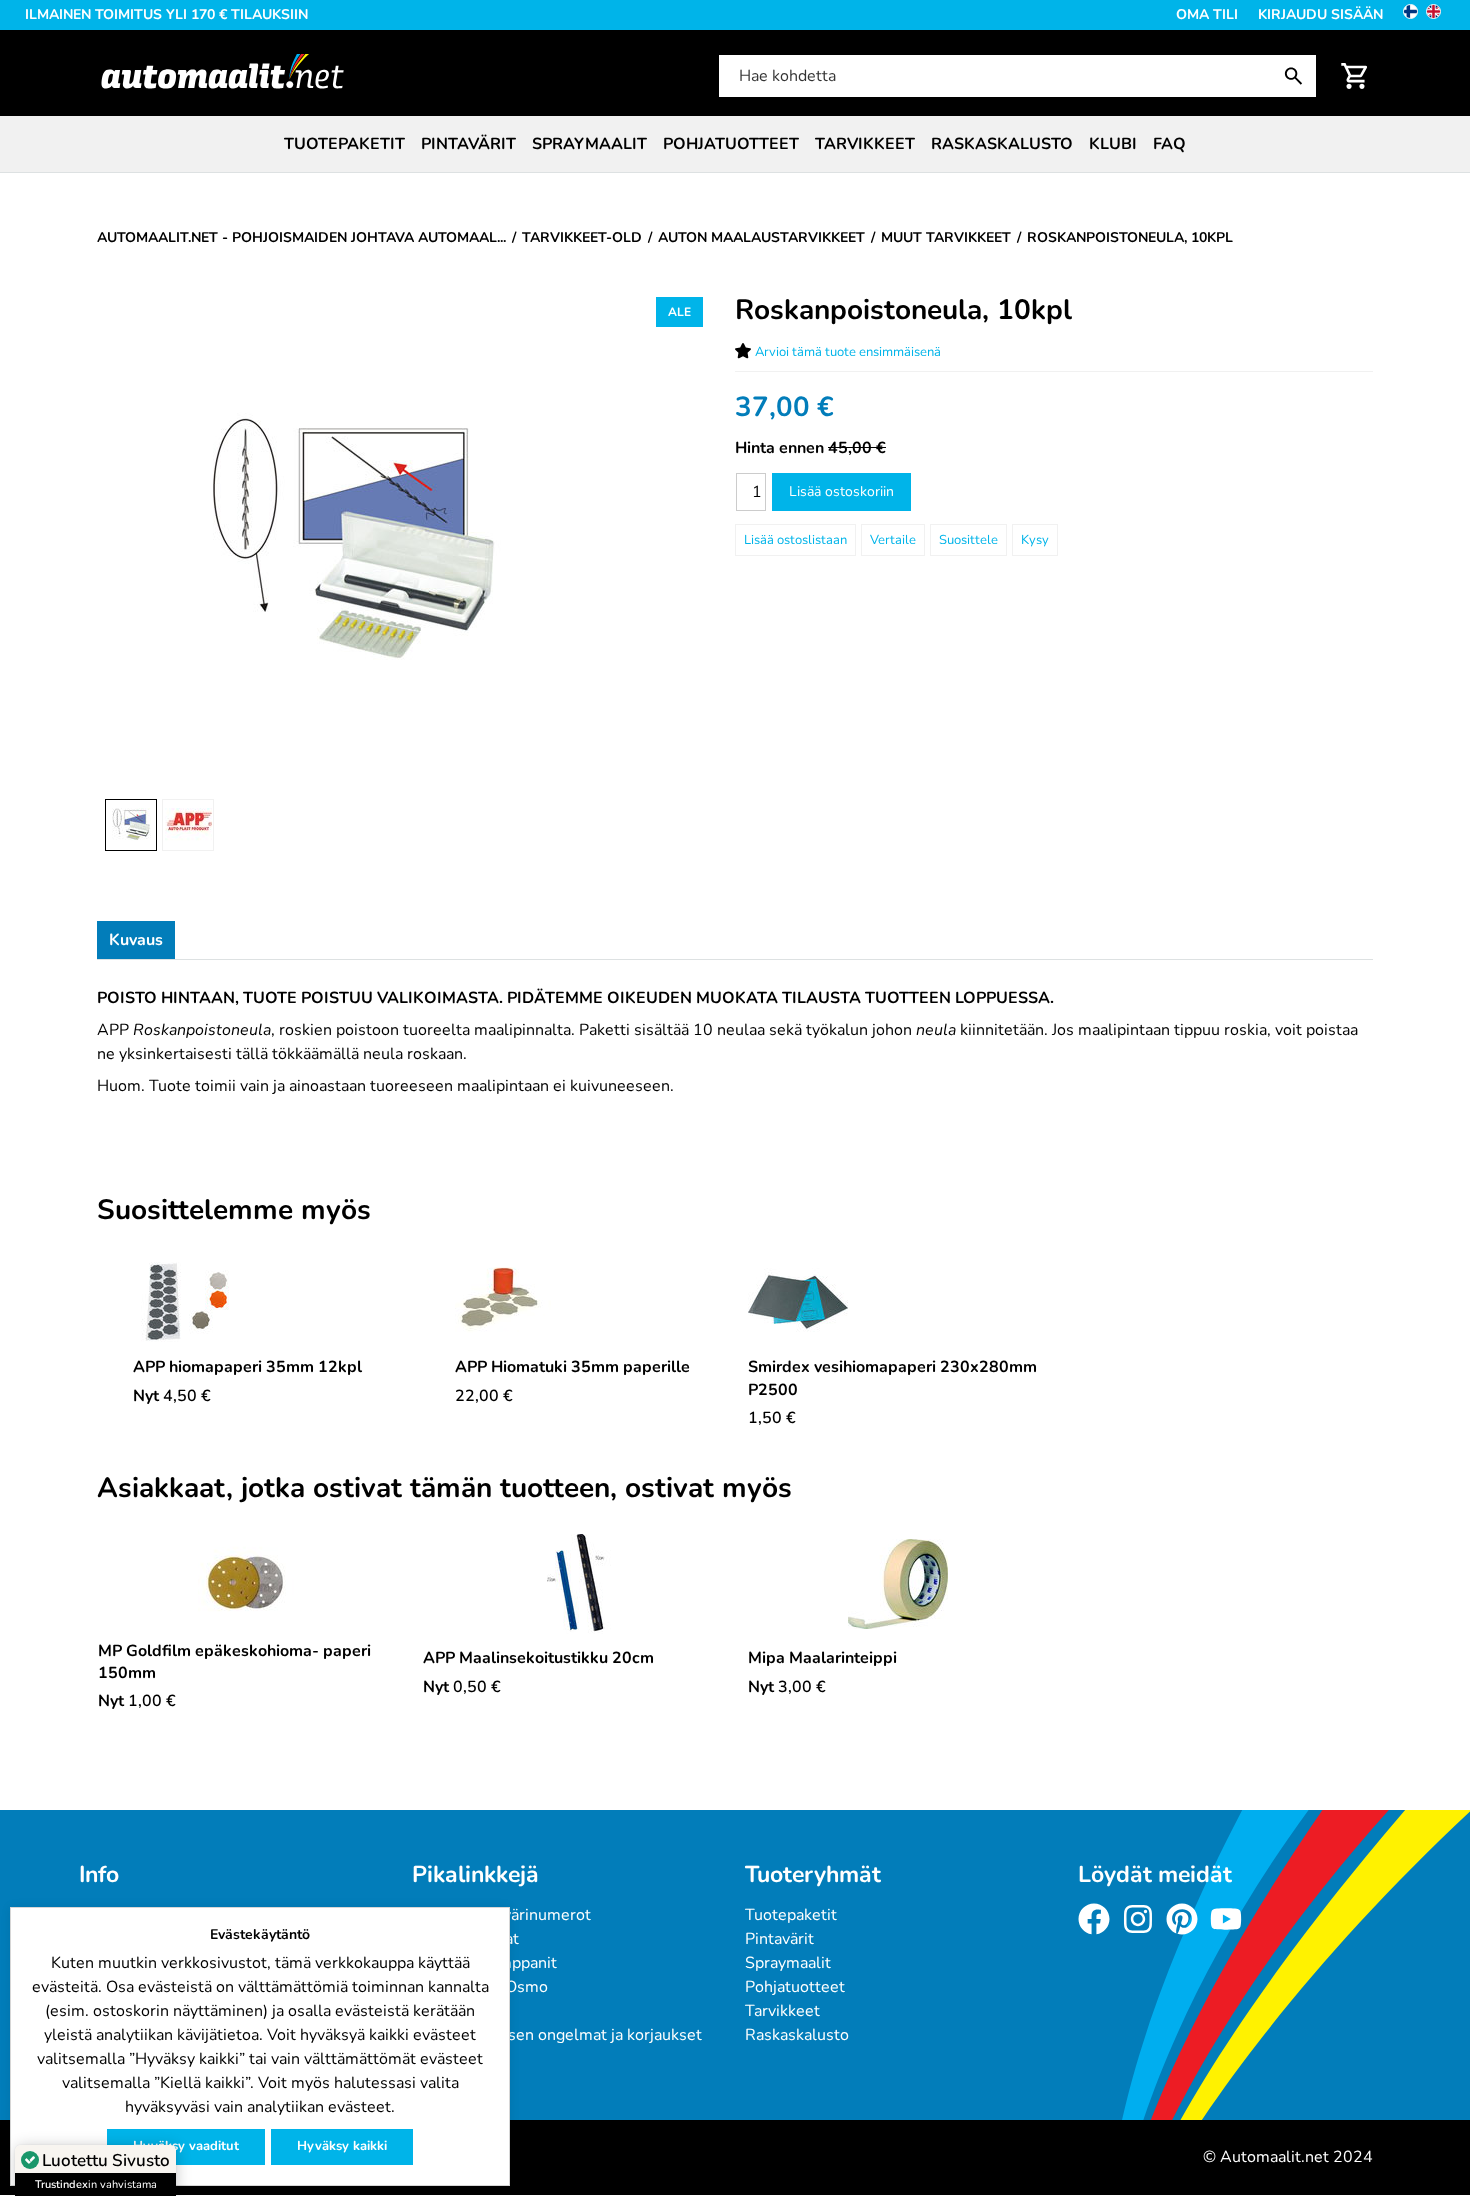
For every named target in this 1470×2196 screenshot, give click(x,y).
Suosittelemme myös (234, 1211)
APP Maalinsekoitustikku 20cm (538, 1658)
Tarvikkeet (865, 144)
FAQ (1169, 144)
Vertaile (893, 540)
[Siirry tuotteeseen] (247, 1302)
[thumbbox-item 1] (131, 825)
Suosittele (968, 540)
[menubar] (735, 144)
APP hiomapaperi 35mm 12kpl (247, 1367)
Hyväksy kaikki (342, 2146)
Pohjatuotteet (731, 144)
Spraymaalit (589, 144)
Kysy (1035, 540)
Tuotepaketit (344, 144)
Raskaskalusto (1002, 144)
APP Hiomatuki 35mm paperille (572, 1367)
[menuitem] (344, 144)
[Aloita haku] (1298, 76)
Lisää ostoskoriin (841, 491)
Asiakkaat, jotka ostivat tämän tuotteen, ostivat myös (444, 1489)
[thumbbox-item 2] (188, 825)
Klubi (1113, 144)
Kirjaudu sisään (1320, 14)
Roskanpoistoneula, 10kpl (903, 310)
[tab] (136, 940)
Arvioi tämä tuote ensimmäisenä (848, 352)
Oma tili (1207, 14)
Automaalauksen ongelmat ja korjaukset (557, 2035)
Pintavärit (468, 144)
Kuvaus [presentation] (136, 940)
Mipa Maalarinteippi (822, 1658)
